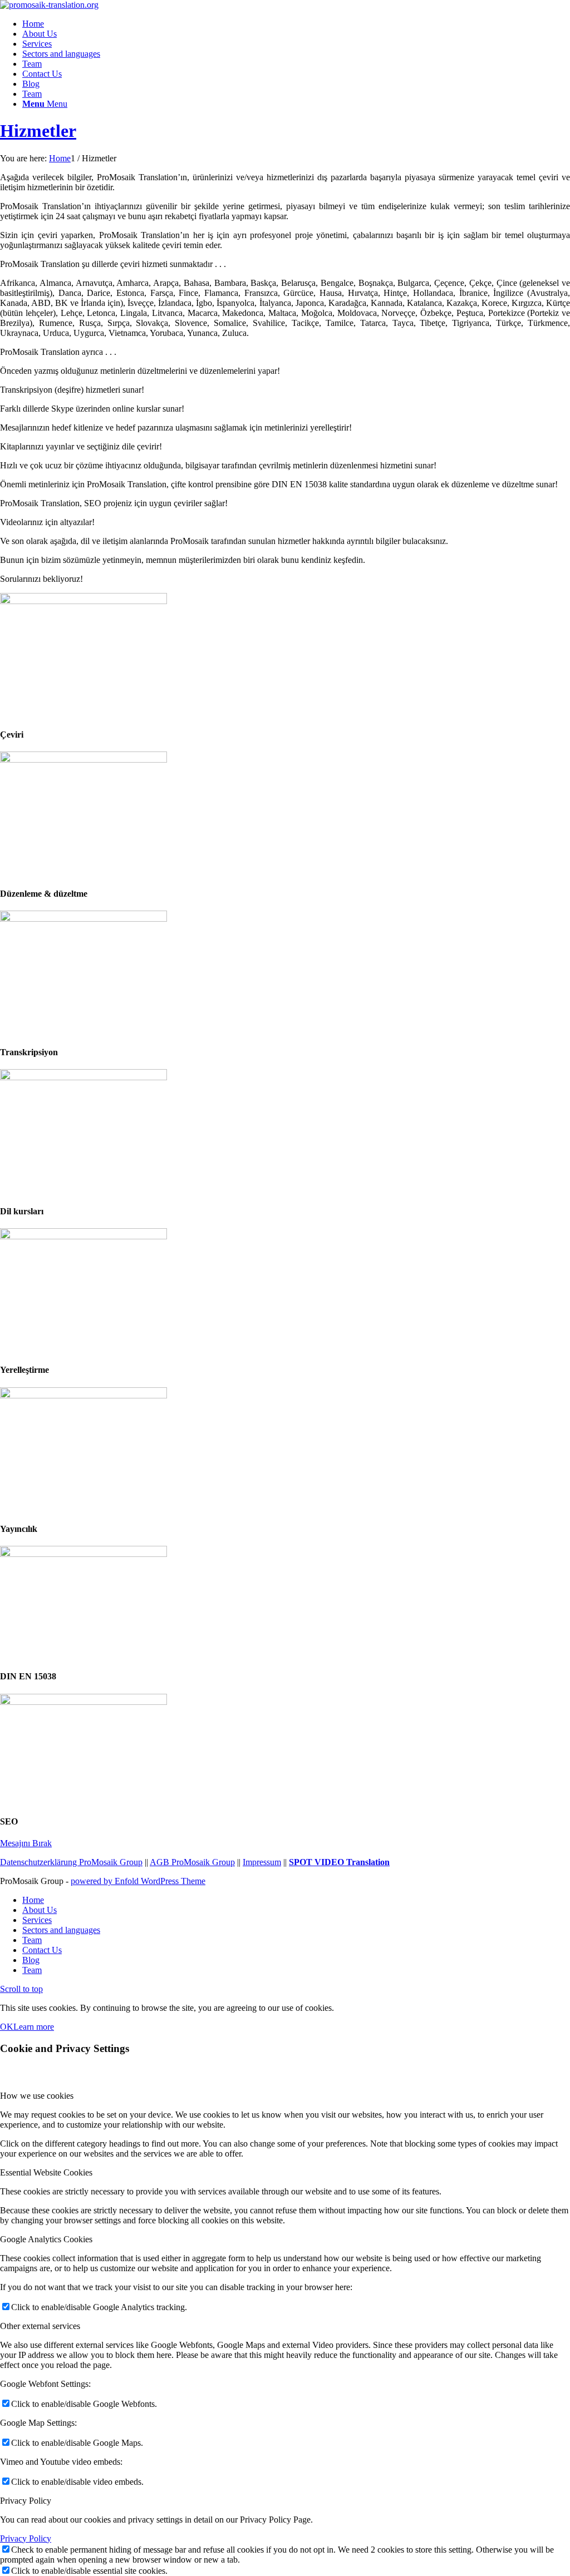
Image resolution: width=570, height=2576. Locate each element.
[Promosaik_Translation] (49, 5)
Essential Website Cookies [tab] (46, 2172)
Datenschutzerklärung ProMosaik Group (71, 1862)
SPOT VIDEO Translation (339, 1862)
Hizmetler (38, 131)
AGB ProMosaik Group (192, 1862)
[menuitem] (296, 24)
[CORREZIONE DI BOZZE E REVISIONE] (83, 760)
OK (7, 2027)
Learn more (34, 2027)
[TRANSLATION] (83, 601)
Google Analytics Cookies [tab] (46, 2239)
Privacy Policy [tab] (26, 2501)
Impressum (262, 1862)
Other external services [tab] (40, 2326)
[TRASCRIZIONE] (83, 919)
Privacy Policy (26, 2538)
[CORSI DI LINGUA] (83, 1077)
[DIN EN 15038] (83, 1554)
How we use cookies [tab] (37, 2096)
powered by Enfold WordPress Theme (138, 1881)
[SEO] (83, 1702)
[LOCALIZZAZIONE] (83, 1236)
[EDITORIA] (83, 1395)
